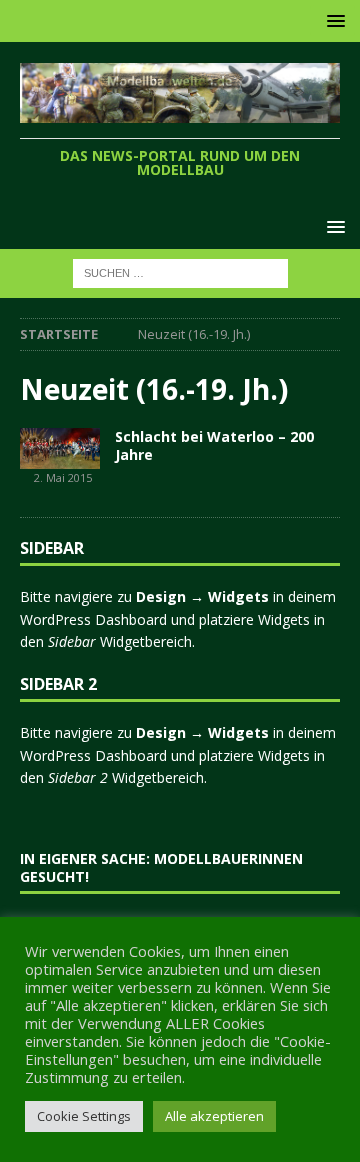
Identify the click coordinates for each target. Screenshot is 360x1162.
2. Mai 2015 (63, 477)
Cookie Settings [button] (84, 1116)
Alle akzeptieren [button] (214, 1116)
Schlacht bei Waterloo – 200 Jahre (214, 445)
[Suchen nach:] (180, 272)
